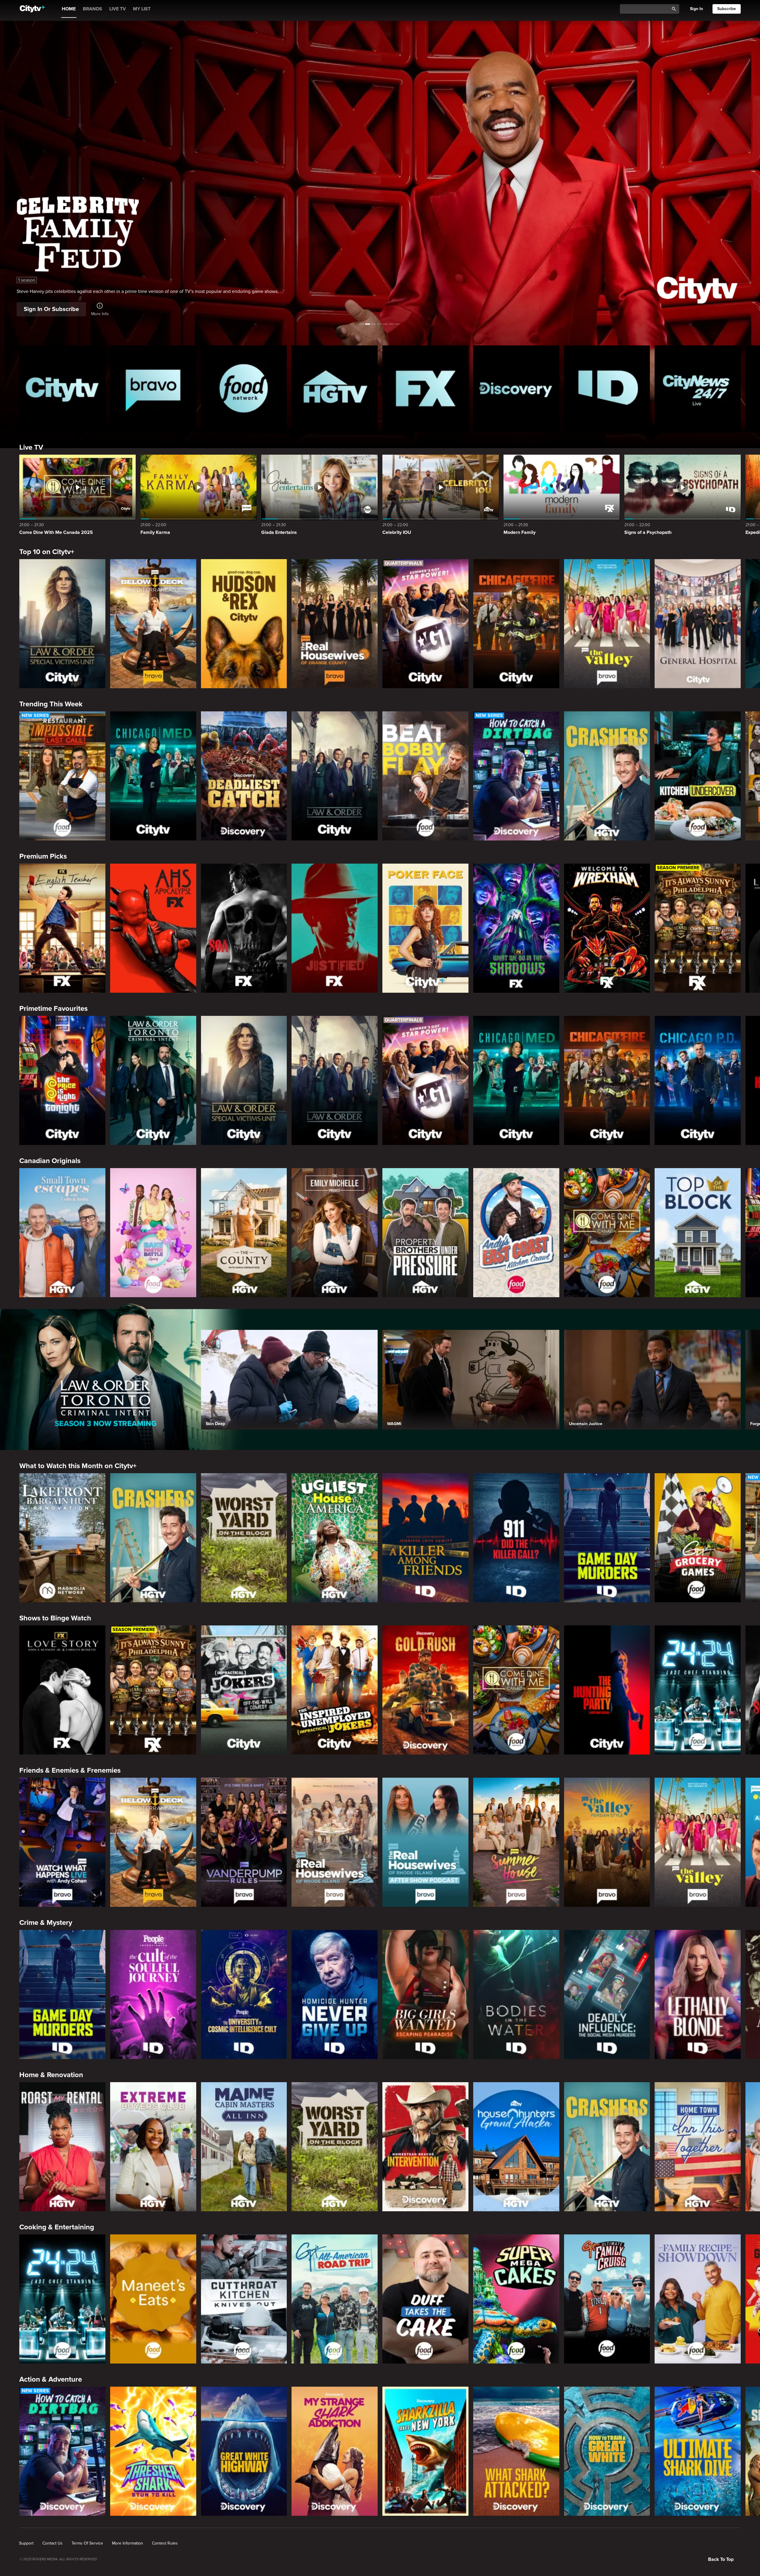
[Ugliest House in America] (335, 1538)
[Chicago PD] (698, 1080)
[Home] (32, 9)
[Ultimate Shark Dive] (698, 2451)
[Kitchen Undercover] (698, 776)
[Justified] (335, 928)
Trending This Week (51, 704)
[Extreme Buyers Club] (153, 2147)
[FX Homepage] (425, 388)
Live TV (31, 447)
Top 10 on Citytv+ (47, 552)
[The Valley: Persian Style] (607, 1842)
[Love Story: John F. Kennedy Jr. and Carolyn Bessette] (62, 1690)
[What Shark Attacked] (516, 2451)
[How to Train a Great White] (607, 2451)
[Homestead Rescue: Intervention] (425, 2147)
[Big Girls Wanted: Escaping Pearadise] (425, 1994)
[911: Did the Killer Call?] (516, 1538)
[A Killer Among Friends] (425, 1538)
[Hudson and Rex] (244, 624)
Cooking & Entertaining (57, 2227)
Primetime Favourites (53, 1009)
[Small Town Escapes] (62, 1233)
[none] (26, 2543)
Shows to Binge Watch (55, 1618)
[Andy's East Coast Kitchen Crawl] (516, 1233)
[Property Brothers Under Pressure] (425, 1233)
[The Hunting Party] (607, 1690)
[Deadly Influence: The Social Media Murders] (607, 1994)
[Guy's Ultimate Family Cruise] (607, 2299)
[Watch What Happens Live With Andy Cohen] (62, 1842)
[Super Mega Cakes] (516, 2299)
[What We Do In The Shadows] (516, 928)
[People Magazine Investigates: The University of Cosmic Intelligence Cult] (244, 1994)
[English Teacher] (62, 928)
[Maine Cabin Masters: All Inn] (244, 2147)
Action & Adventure (51, 2379)
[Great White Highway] (244, 2451)
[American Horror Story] (153, 928)
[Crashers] (607, 776)
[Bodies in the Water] (516, 1994)
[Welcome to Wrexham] (607, 928)
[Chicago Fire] (516, 624)
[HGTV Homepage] (335, 388)
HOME (69, 9)
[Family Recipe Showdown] (698, 2299)
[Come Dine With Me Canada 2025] (607, 1233)
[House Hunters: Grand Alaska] (516, 2147)
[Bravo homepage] (153, 388)
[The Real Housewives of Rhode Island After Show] (425, 1842)
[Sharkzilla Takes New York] (425, 2451)
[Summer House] (516, 1842)
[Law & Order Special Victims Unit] (62, 624)
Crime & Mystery (46, 1923)
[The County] (244, 1233)
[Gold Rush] (425, 1690)
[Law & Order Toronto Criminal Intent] (153, 1080)
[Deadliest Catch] (244, 776)
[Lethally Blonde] (698, 1994)
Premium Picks (43, 856)
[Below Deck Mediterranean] (153, 624)
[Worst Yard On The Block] (244, 1538)
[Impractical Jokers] (244, 1690)
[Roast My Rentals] (62, 2147)
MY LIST (142, 9)
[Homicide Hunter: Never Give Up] (335, 1994)
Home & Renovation (51, 2075)
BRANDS (92, 9)
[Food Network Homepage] (244, 388)
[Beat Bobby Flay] (425, 776)
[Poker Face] (425, 928)
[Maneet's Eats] (153, 2299)
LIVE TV (118, 9)
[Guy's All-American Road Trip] (335, 2299)
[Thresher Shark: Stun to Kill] (153, 2451)
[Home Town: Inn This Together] (698, 2147)
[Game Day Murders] (607, 1538)
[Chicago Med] (153, 776)
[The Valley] (607, 624)
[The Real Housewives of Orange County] (335, 624)
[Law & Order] (335, 776)
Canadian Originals (50, 1161)
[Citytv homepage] (62, 388)
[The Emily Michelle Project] (335, 1233)
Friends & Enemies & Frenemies (70, 1770)
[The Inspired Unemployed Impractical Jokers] (335, 1690)
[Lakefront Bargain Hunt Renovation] (62, 1538)
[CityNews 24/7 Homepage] (698, 388)
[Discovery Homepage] (516, 388)
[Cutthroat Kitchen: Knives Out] (244, 2299)
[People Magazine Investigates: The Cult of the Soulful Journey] (153, 1994)
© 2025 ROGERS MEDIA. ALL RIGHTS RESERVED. (58, 2559)
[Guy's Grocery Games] (698, 1538)
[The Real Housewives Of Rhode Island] (335, 1842)
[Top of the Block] (698, 1233)
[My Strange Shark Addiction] (335, 2451)
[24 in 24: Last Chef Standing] (698, 1690)
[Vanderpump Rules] (244, 1842)
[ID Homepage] (607, 388)
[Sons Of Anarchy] (244, 928)
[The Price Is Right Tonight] (62, 1080)
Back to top (721, 2559)
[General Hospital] (698, 624)
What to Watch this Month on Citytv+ (78, 1466)
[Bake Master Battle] (153, 1233)
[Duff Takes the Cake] (425, 2299)
